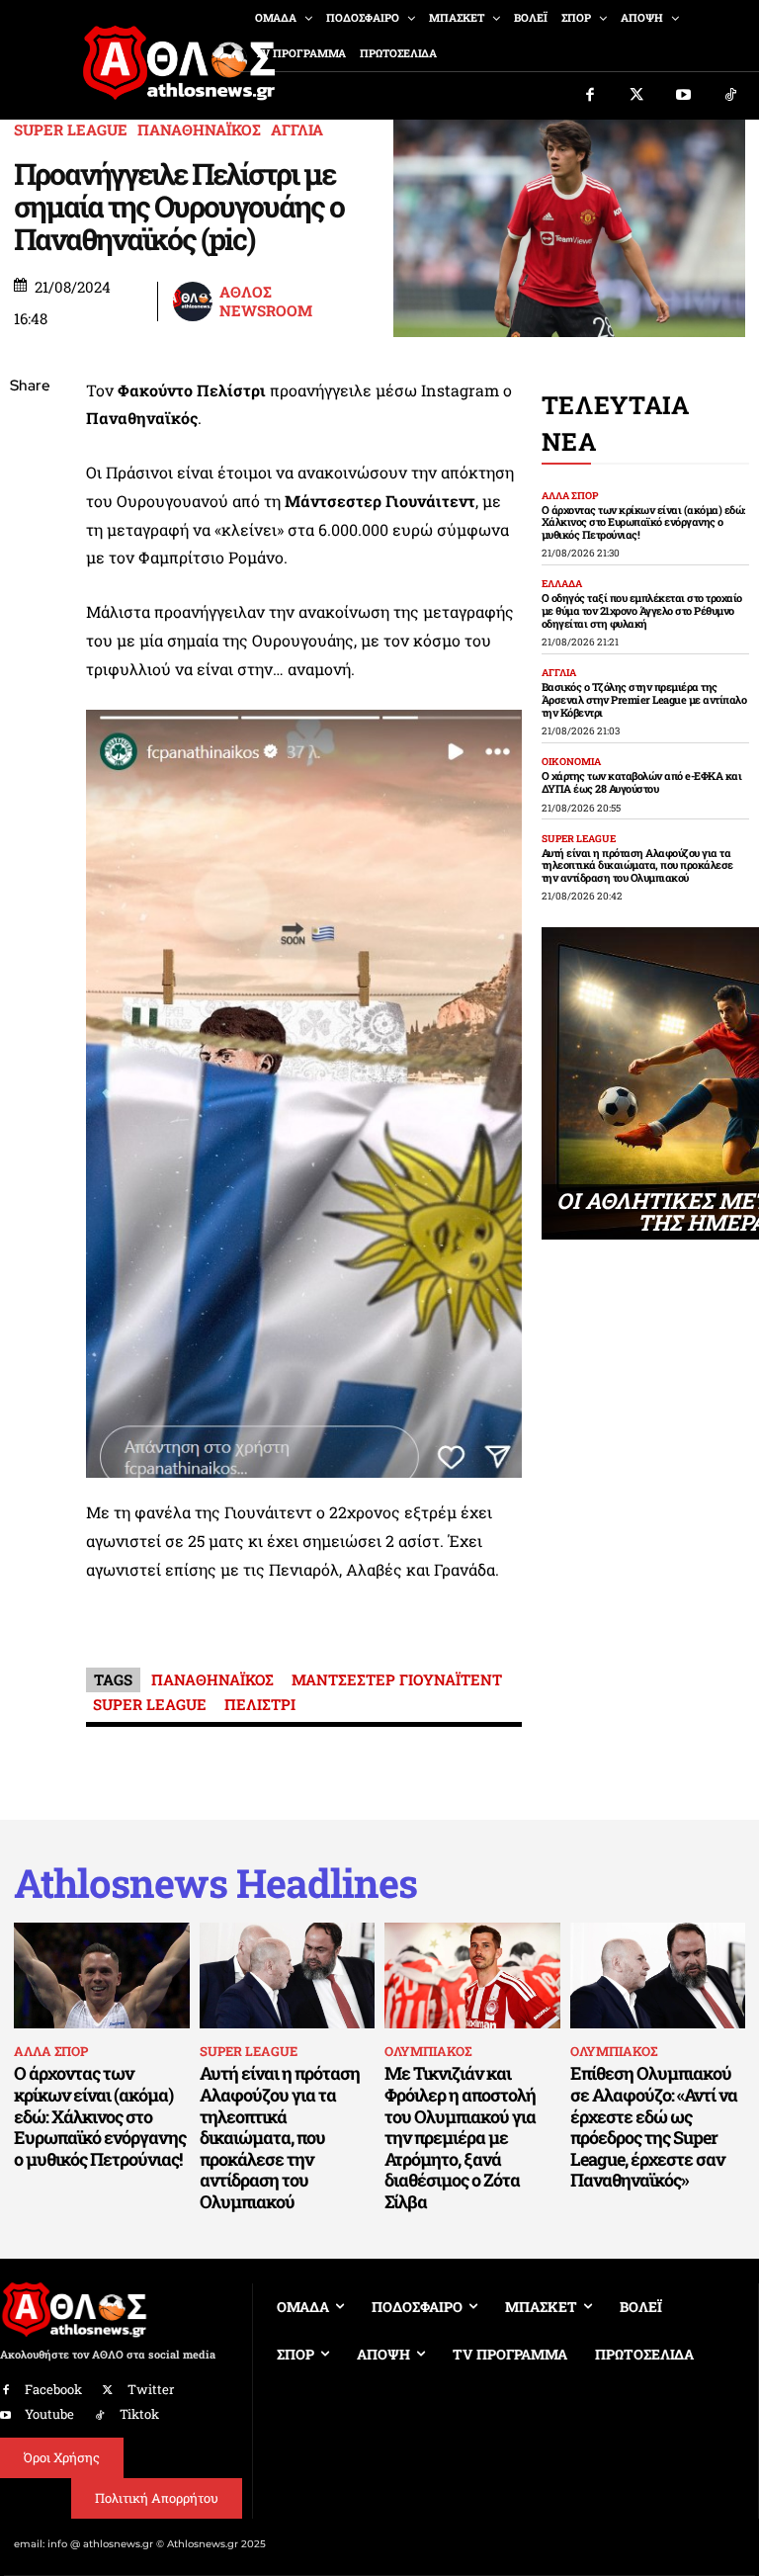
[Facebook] (590, 96)
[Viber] (30, 573)
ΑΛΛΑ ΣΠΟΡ (570, 496)
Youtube (49, 2414)
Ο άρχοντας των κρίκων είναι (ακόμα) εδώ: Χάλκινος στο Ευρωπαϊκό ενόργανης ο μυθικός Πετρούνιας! (643, 522)
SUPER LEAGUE (71, 130)
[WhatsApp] (30, 527)
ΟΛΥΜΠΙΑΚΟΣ (428, 2051)
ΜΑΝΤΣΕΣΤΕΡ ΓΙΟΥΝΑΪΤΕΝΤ (397, 1679)
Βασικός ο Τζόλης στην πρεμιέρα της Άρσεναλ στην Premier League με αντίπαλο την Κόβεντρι (644, 699)
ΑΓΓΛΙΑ (297, 130)
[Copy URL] (30, 666)
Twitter (151, 2389)
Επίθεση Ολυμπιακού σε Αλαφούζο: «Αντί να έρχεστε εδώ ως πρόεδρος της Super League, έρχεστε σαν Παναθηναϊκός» (654, 2126)
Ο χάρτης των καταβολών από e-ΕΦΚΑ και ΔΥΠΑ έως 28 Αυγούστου (642, 782)
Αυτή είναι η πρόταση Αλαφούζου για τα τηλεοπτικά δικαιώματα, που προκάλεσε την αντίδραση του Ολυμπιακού (637, 865)
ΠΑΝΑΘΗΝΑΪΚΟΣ (199, 130)
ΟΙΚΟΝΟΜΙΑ (571, 762)
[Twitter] (637, 96)
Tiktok (139, 2414)
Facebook (53, 2389)
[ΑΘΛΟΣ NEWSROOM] (195, 301)
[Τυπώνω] (30, 713)
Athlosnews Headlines (215, 1883)
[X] (30, 480)
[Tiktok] (731, 96)
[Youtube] (684, 96)
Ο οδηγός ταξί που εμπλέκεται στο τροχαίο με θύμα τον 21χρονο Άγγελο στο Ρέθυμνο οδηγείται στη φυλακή (642, 610)
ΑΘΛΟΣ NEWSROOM (266, 302)
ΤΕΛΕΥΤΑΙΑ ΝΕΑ (616, 423)
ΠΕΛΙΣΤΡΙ (260, 1704)
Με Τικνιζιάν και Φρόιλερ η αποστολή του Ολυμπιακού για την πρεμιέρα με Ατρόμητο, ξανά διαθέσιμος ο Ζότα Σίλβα (460, 2137)
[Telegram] (30, 620)
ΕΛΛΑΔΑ (562, 584)
